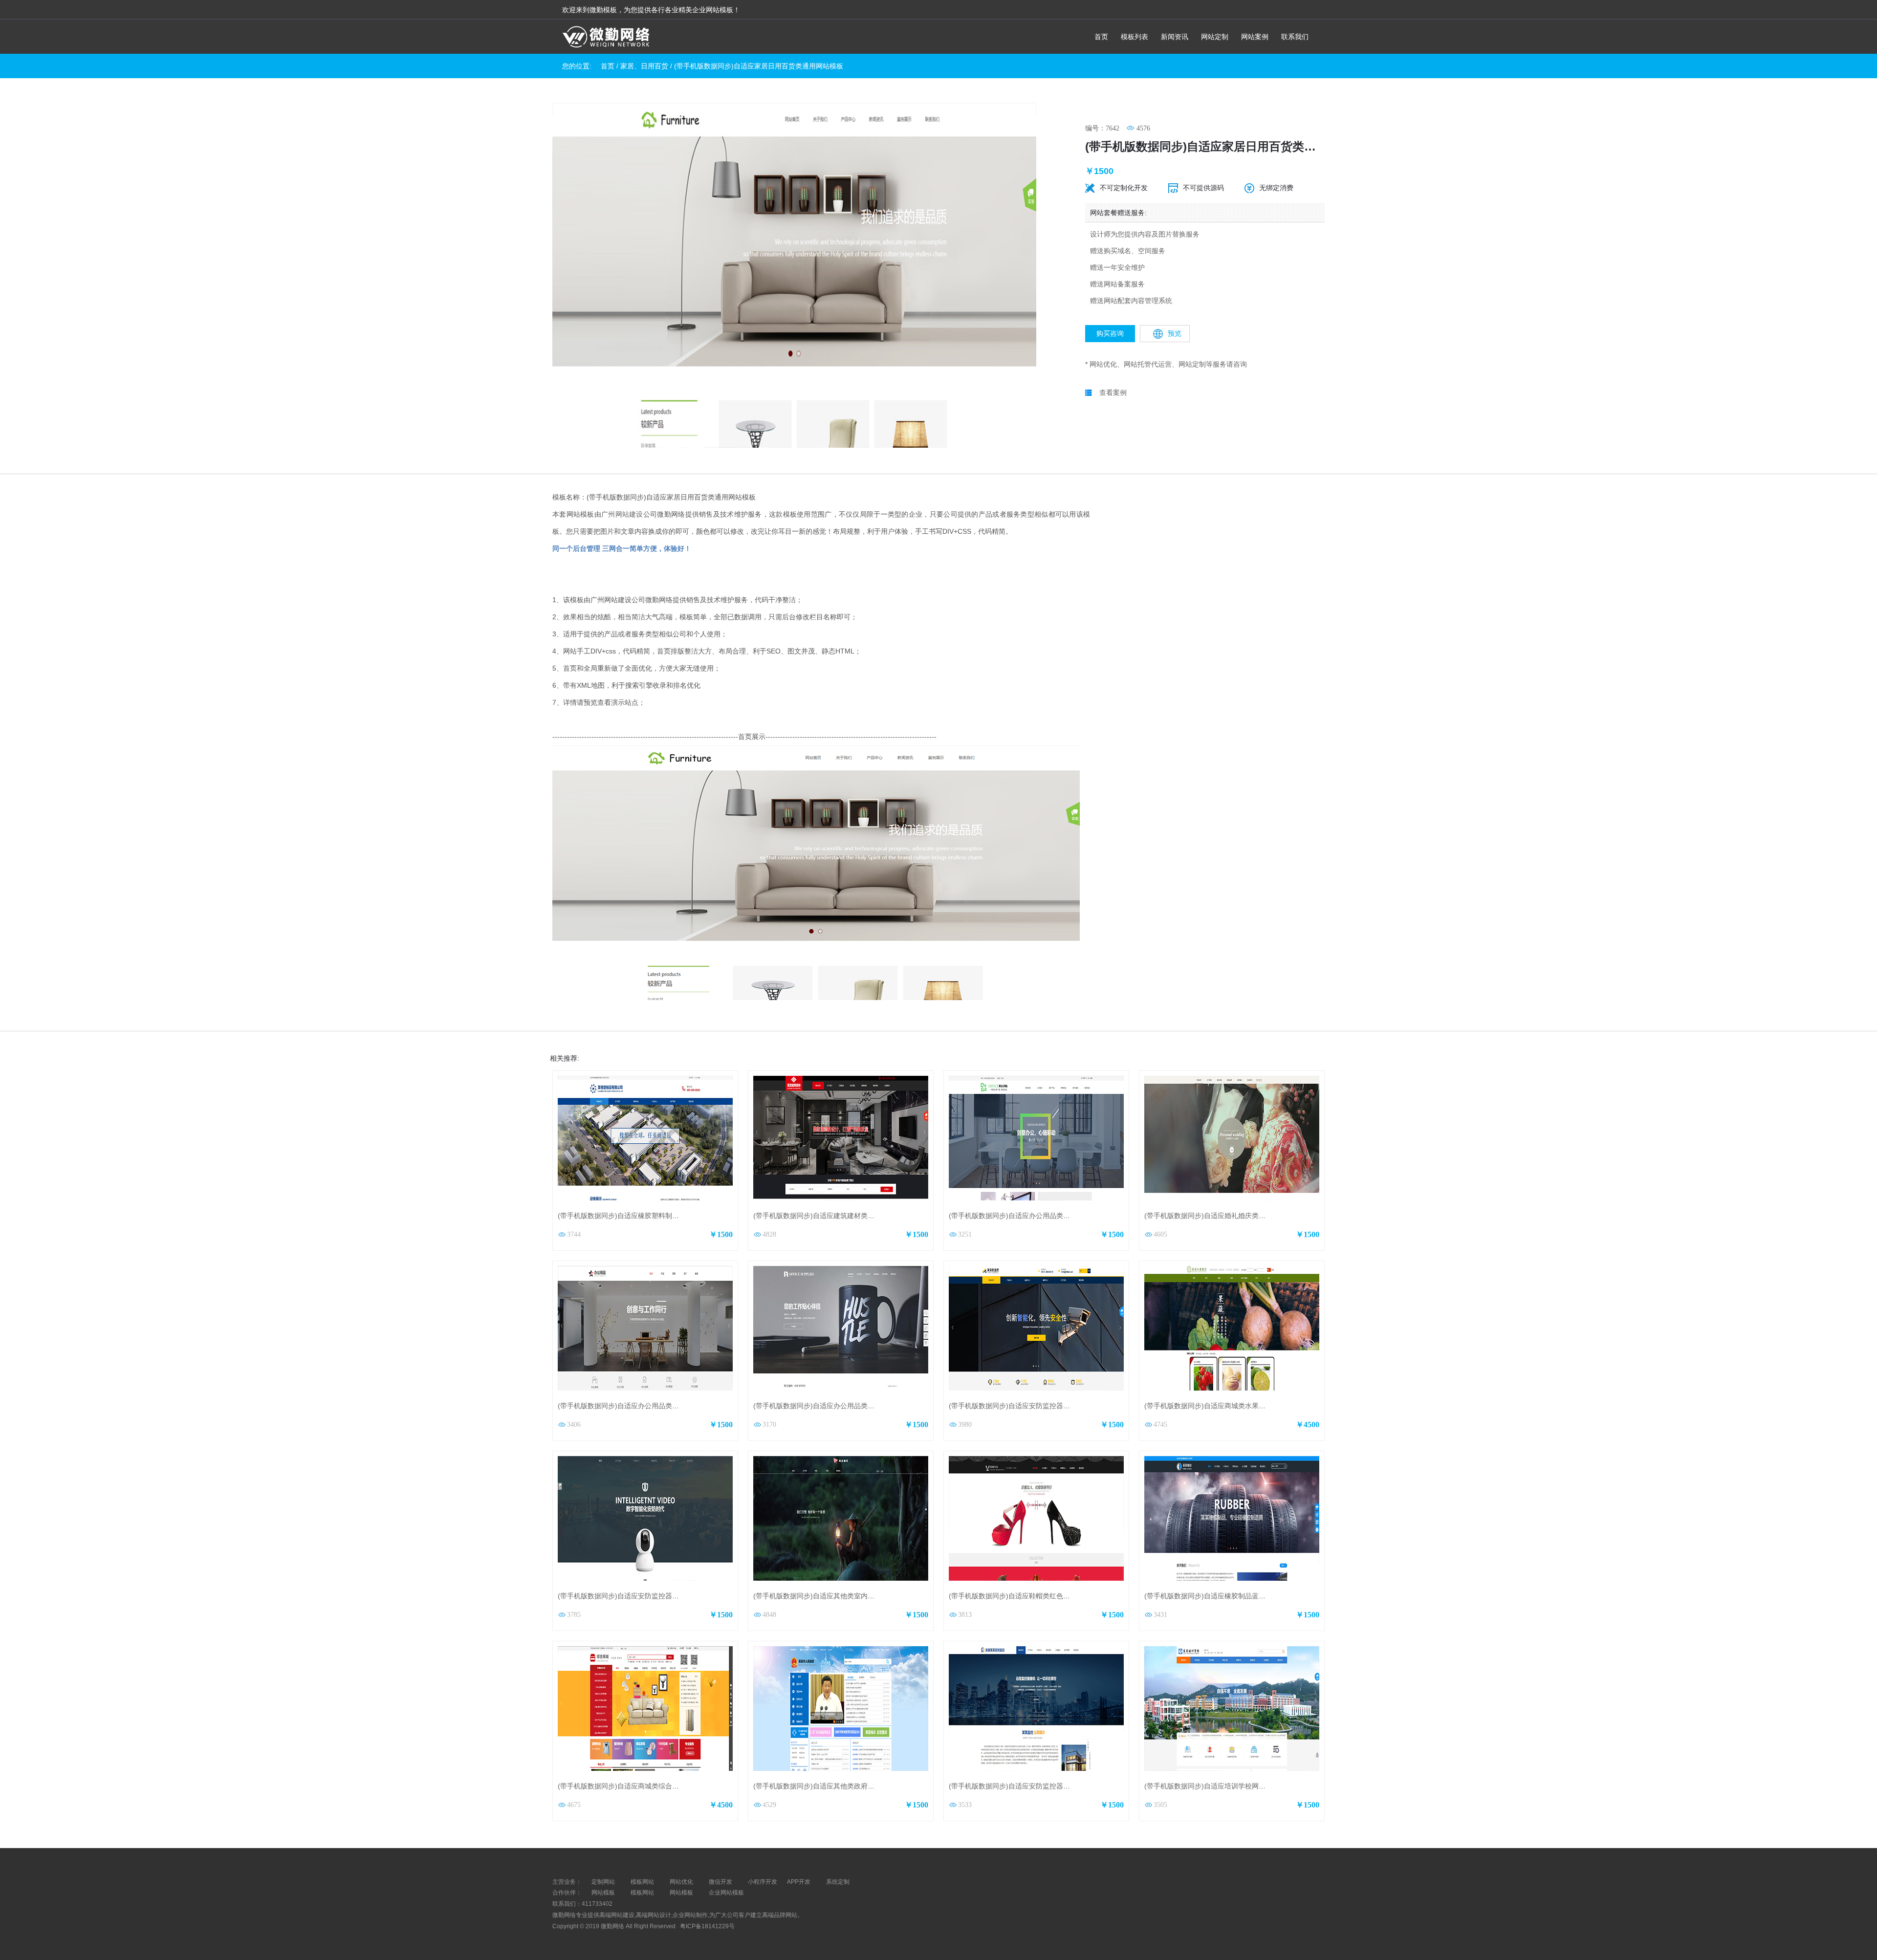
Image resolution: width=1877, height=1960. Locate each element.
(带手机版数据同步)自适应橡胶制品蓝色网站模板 (1219, 1596)
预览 (1175, 333)
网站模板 (603, 1893)
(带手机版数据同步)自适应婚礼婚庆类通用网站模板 (1222, 1216)
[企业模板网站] (606, 38)
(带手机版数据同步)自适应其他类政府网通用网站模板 (834, 1786)
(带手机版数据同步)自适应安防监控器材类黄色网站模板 (1033, 1406)
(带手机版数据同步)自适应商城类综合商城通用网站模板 (642, 1786)
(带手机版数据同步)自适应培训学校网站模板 (1212, 1786)
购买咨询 (1110, 333)
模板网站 (642, 1893)
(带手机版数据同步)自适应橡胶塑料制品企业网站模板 (639, 1216)
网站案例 (1255, 37)
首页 (1101, 37)
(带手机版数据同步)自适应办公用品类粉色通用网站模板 (642, 1406)
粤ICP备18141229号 (708, 1926)
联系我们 (1295, 37)
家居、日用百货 (644, 66)
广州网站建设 (622, 514)
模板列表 (1135, 37)
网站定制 (1215, 37)
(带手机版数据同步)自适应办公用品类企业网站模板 (1026, 1216)
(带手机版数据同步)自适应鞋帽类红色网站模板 (1020, 1596)
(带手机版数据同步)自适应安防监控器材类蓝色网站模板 (1033, 1786)
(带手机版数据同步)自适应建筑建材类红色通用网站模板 (838, 1216)
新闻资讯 (1175, 37)
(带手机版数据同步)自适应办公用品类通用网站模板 (831, 1406)
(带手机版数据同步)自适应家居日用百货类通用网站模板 (759, 66)
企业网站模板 (726, 1893)
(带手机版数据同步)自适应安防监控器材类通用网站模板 (642, 1596)
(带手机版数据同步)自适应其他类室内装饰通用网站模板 (838, 1596)
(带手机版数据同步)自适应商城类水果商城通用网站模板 (1229, 1406)
